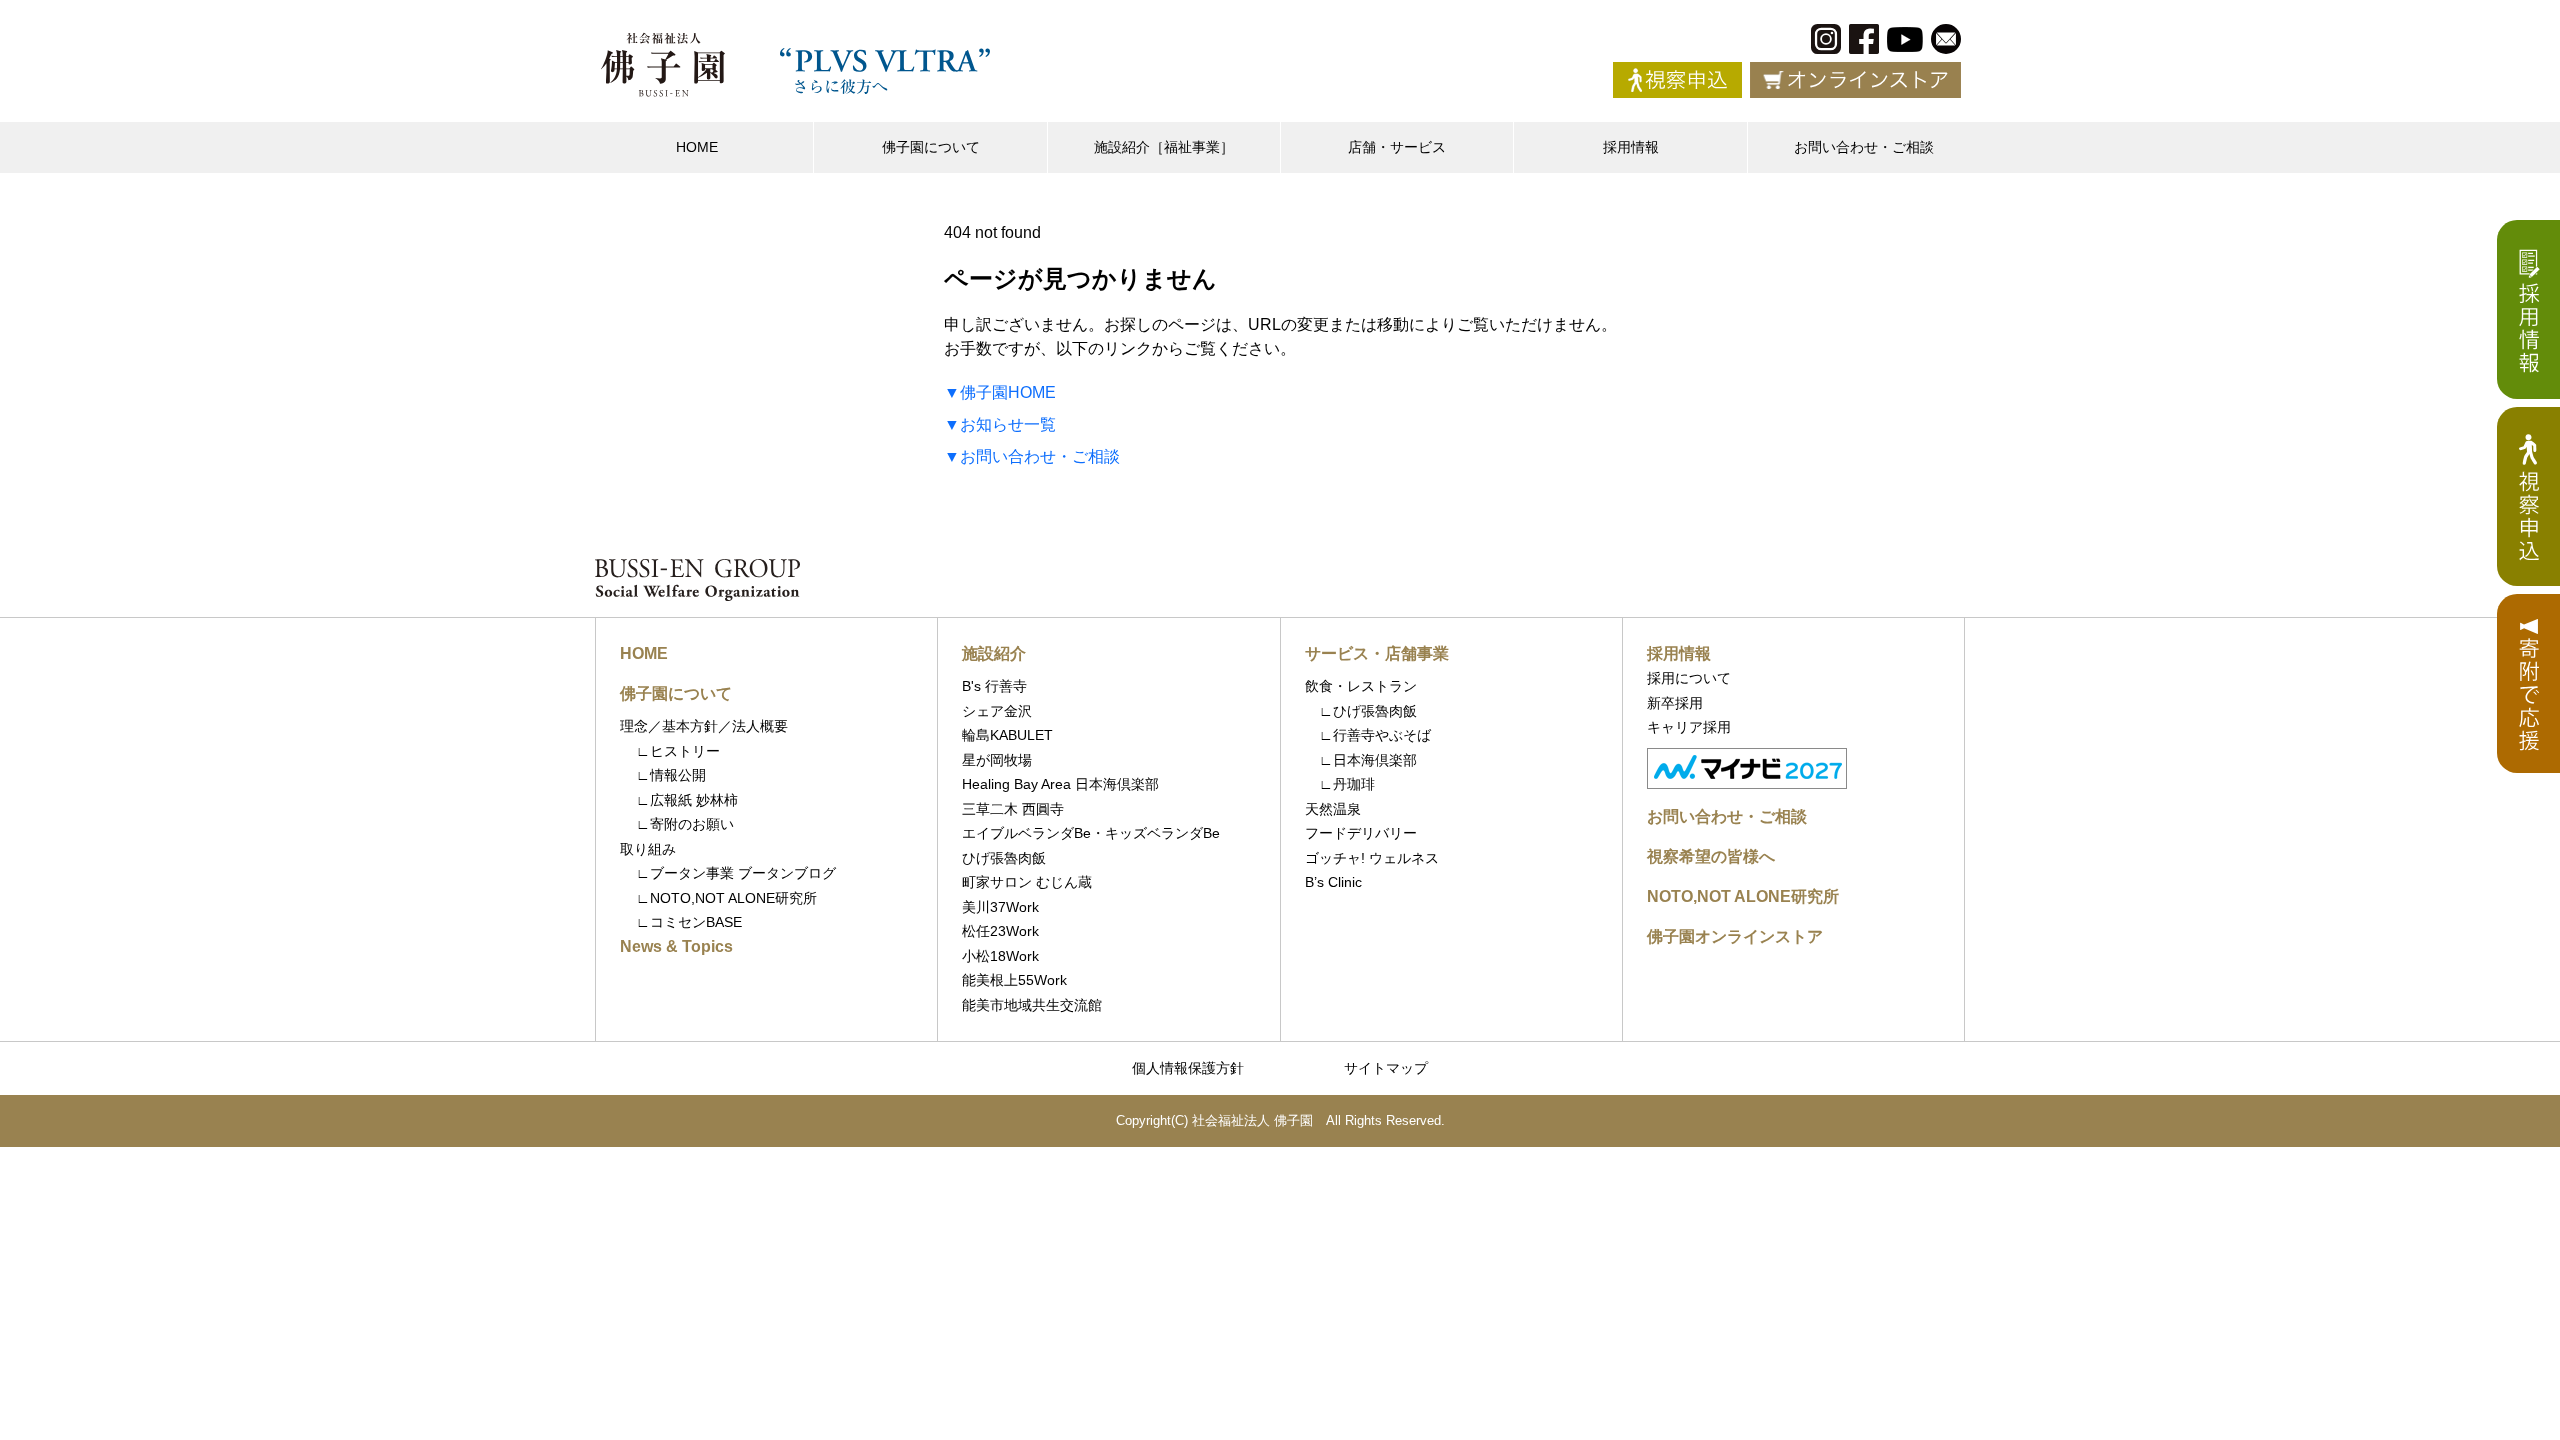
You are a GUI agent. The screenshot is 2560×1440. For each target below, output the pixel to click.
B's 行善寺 (994, 686)
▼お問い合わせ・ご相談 (1032, 456)
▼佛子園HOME (1000, 392)
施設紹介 (994, 653)
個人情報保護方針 (1188, 1068)
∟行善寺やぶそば (1368, 735)
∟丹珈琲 (1340, 784)
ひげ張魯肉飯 (1004, 858)
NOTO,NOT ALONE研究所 (1743, 896)
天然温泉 (1333, 809)
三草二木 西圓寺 (1013, 809)
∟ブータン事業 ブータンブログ (736, 873)
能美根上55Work (1014, 980)
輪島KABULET (1007, 735)
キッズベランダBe (1162, 833)
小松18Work (1000, 956)
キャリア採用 (1689, 727)
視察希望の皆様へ (1711, 856)
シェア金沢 (997, 711)
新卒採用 (1675, 703)
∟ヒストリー (678, 751)
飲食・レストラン (1361, 686)
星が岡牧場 (997, 760)
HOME (697, 147)
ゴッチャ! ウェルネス (1372, 858)
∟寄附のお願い (685, 824)
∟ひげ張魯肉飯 (1361, 711)
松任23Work (1000, 931)
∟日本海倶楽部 (1361, 760)
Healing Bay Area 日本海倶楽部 (1060, 784)
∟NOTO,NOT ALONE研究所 (726, 898)
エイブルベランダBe (1026, 833)
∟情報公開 (671, 775)
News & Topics (676, 946)
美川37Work (1000, 907)
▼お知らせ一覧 (1000, 424)
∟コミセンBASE (689, 922)
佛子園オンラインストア (1735, 936)
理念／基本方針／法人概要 (704, 726)
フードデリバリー (1361, 833)
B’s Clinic (1333, 882)
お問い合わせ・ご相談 (1864, 147)
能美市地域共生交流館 (1032, 1005)
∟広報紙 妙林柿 (687, 800)
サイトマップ (1386, 1068)
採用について (1689, 678)
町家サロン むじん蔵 (1027, 882)
